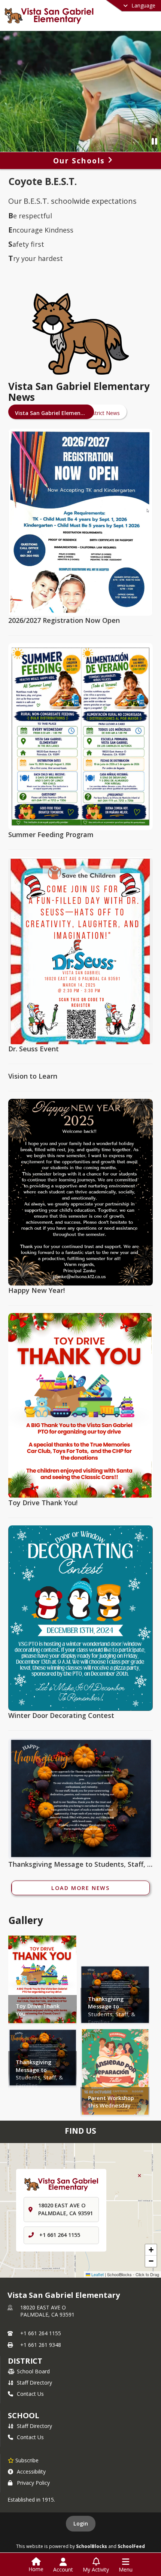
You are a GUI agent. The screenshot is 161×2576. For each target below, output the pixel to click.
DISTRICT (25, 2361)
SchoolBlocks (92, 2546)
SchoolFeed (131, 2546)
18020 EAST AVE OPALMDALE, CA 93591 (47, 2311)
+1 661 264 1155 (60, 2235)
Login (81, 2523)
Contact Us (30, 2394)
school (23, 2415)
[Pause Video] (154, 141)
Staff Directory (34, 2383)
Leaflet (97, 2274)
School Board (33, 2371)
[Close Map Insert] (139, 2176)
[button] (151, 2250)
